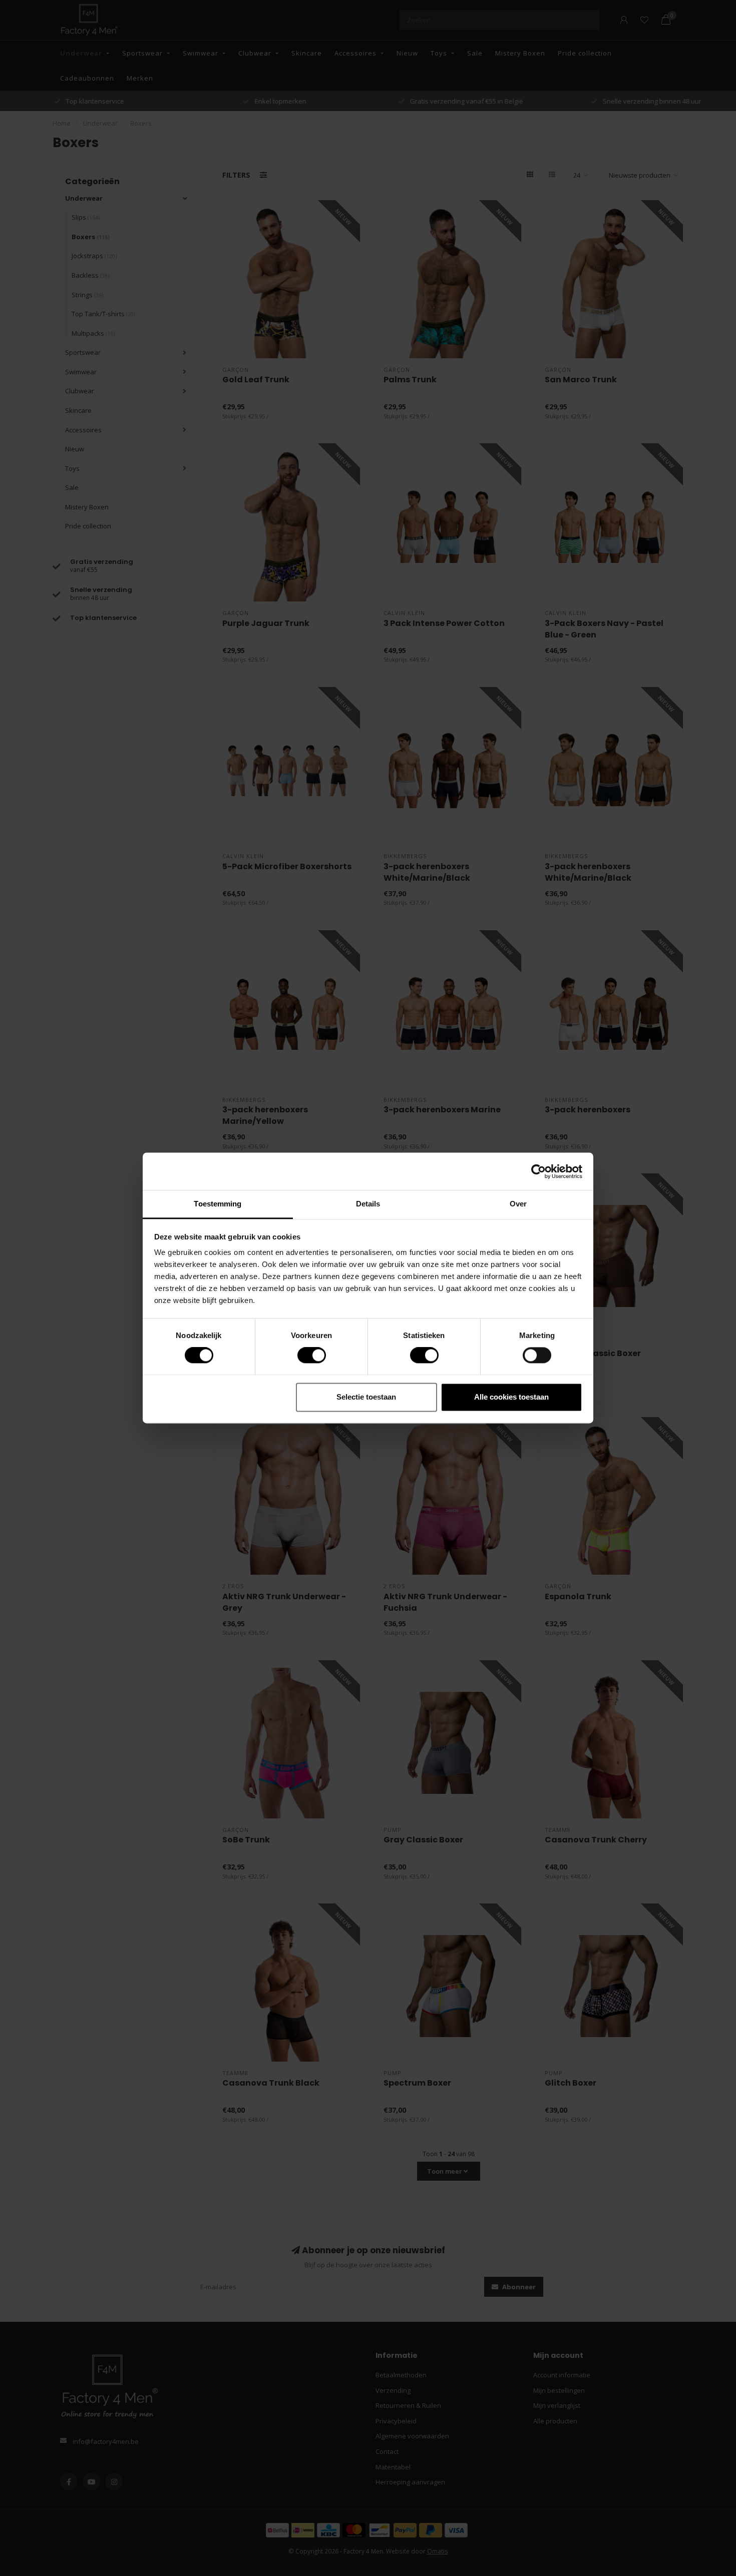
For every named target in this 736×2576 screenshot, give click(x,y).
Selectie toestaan (366, 1397)
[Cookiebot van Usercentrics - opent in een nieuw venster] (538, 1171)
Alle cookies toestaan (511, 1397)
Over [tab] (518, 1204)
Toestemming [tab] (218, 1204)
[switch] (304, 1356)
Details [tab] (368, 1204)
